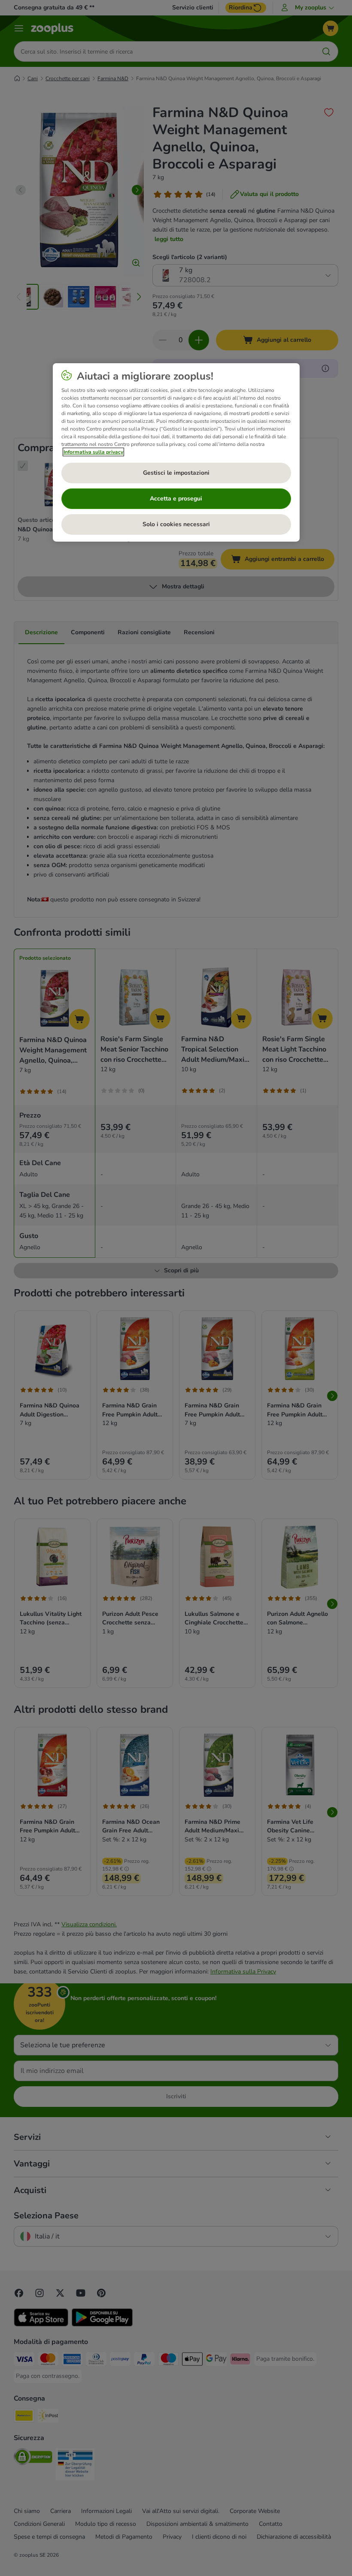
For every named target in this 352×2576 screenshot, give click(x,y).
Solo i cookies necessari (176, 524)
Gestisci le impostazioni (176, 473)
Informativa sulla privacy (93, 452)
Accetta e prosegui (176, 499)
